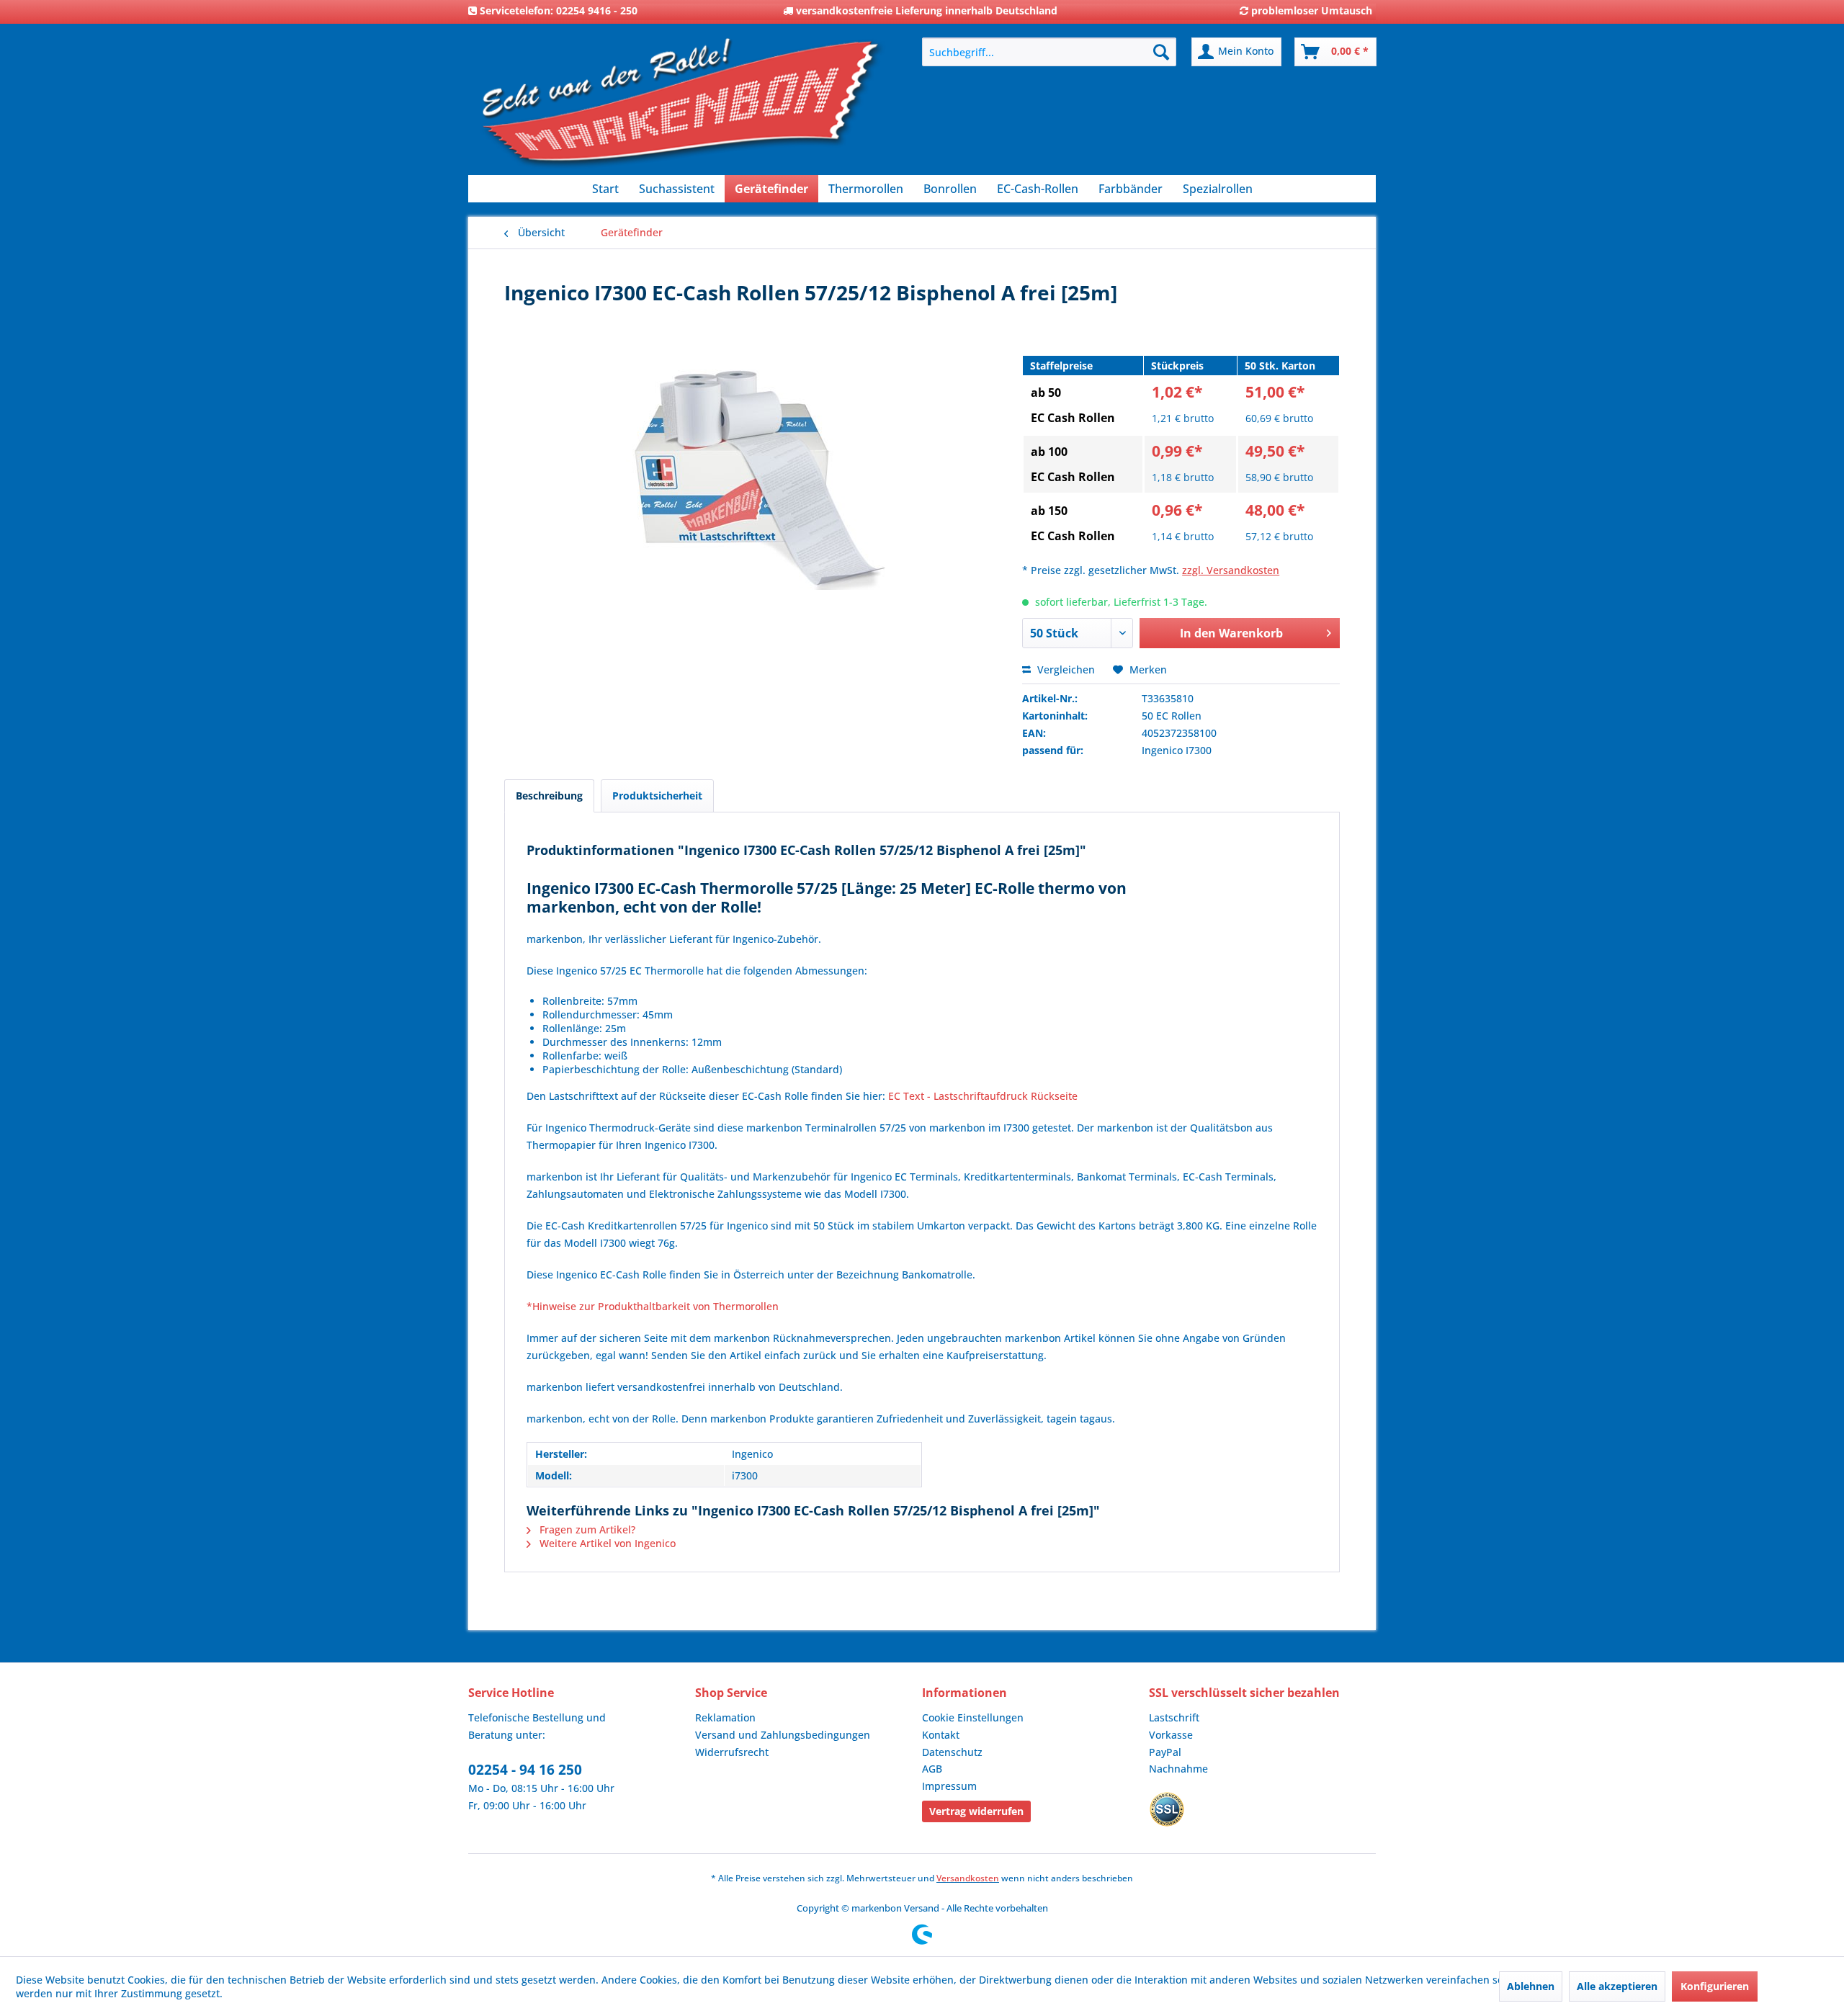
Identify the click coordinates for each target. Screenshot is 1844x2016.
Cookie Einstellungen (973, 1717)
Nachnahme (1178, 1769)
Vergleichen (1065, 669)
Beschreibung (549, 796)
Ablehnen (1531, 1986)
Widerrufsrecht (732, 1752)
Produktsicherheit (657, 796)
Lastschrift (1174, 1717)
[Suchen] (1161, 52)
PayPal (1165, 1752)
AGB (932, 1769)
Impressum (949, 1786)
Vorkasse (1171, 1735)
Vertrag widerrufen (976, 1811)
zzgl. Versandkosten (1231, 570)
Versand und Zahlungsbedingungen (783, 1735)
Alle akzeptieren (1617, 1986)
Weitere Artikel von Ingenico (606, 1543)
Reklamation (725, 1717)
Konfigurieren (1715, 1986)
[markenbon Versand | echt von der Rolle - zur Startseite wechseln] (681, 108)
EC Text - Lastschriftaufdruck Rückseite (983, 1096)
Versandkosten (968, 1878)
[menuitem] (1049, 52)
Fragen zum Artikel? (586, 1529)
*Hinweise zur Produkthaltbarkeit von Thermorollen (653, 1306)
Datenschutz (952, 1752)
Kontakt (941, 1735)
